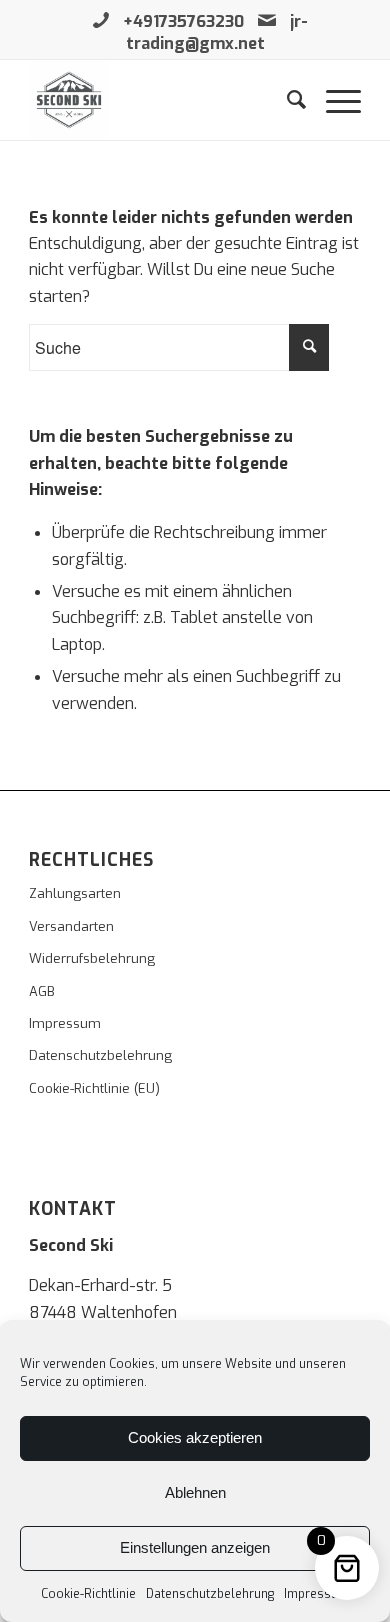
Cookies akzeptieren (195, 1437)
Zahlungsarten (75, 893)
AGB (42, 991)
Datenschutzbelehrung (210, 1594)
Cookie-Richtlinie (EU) (94, 1088)
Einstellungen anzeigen (195, 1547)
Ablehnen (195, 1492)
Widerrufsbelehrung (92, 958)
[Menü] (333, 100)
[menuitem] (286, 100)
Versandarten (71, 926)
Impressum (316, 1594)
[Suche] (286, 100)
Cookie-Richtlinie (88, 1594)
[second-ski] (161, 100)
